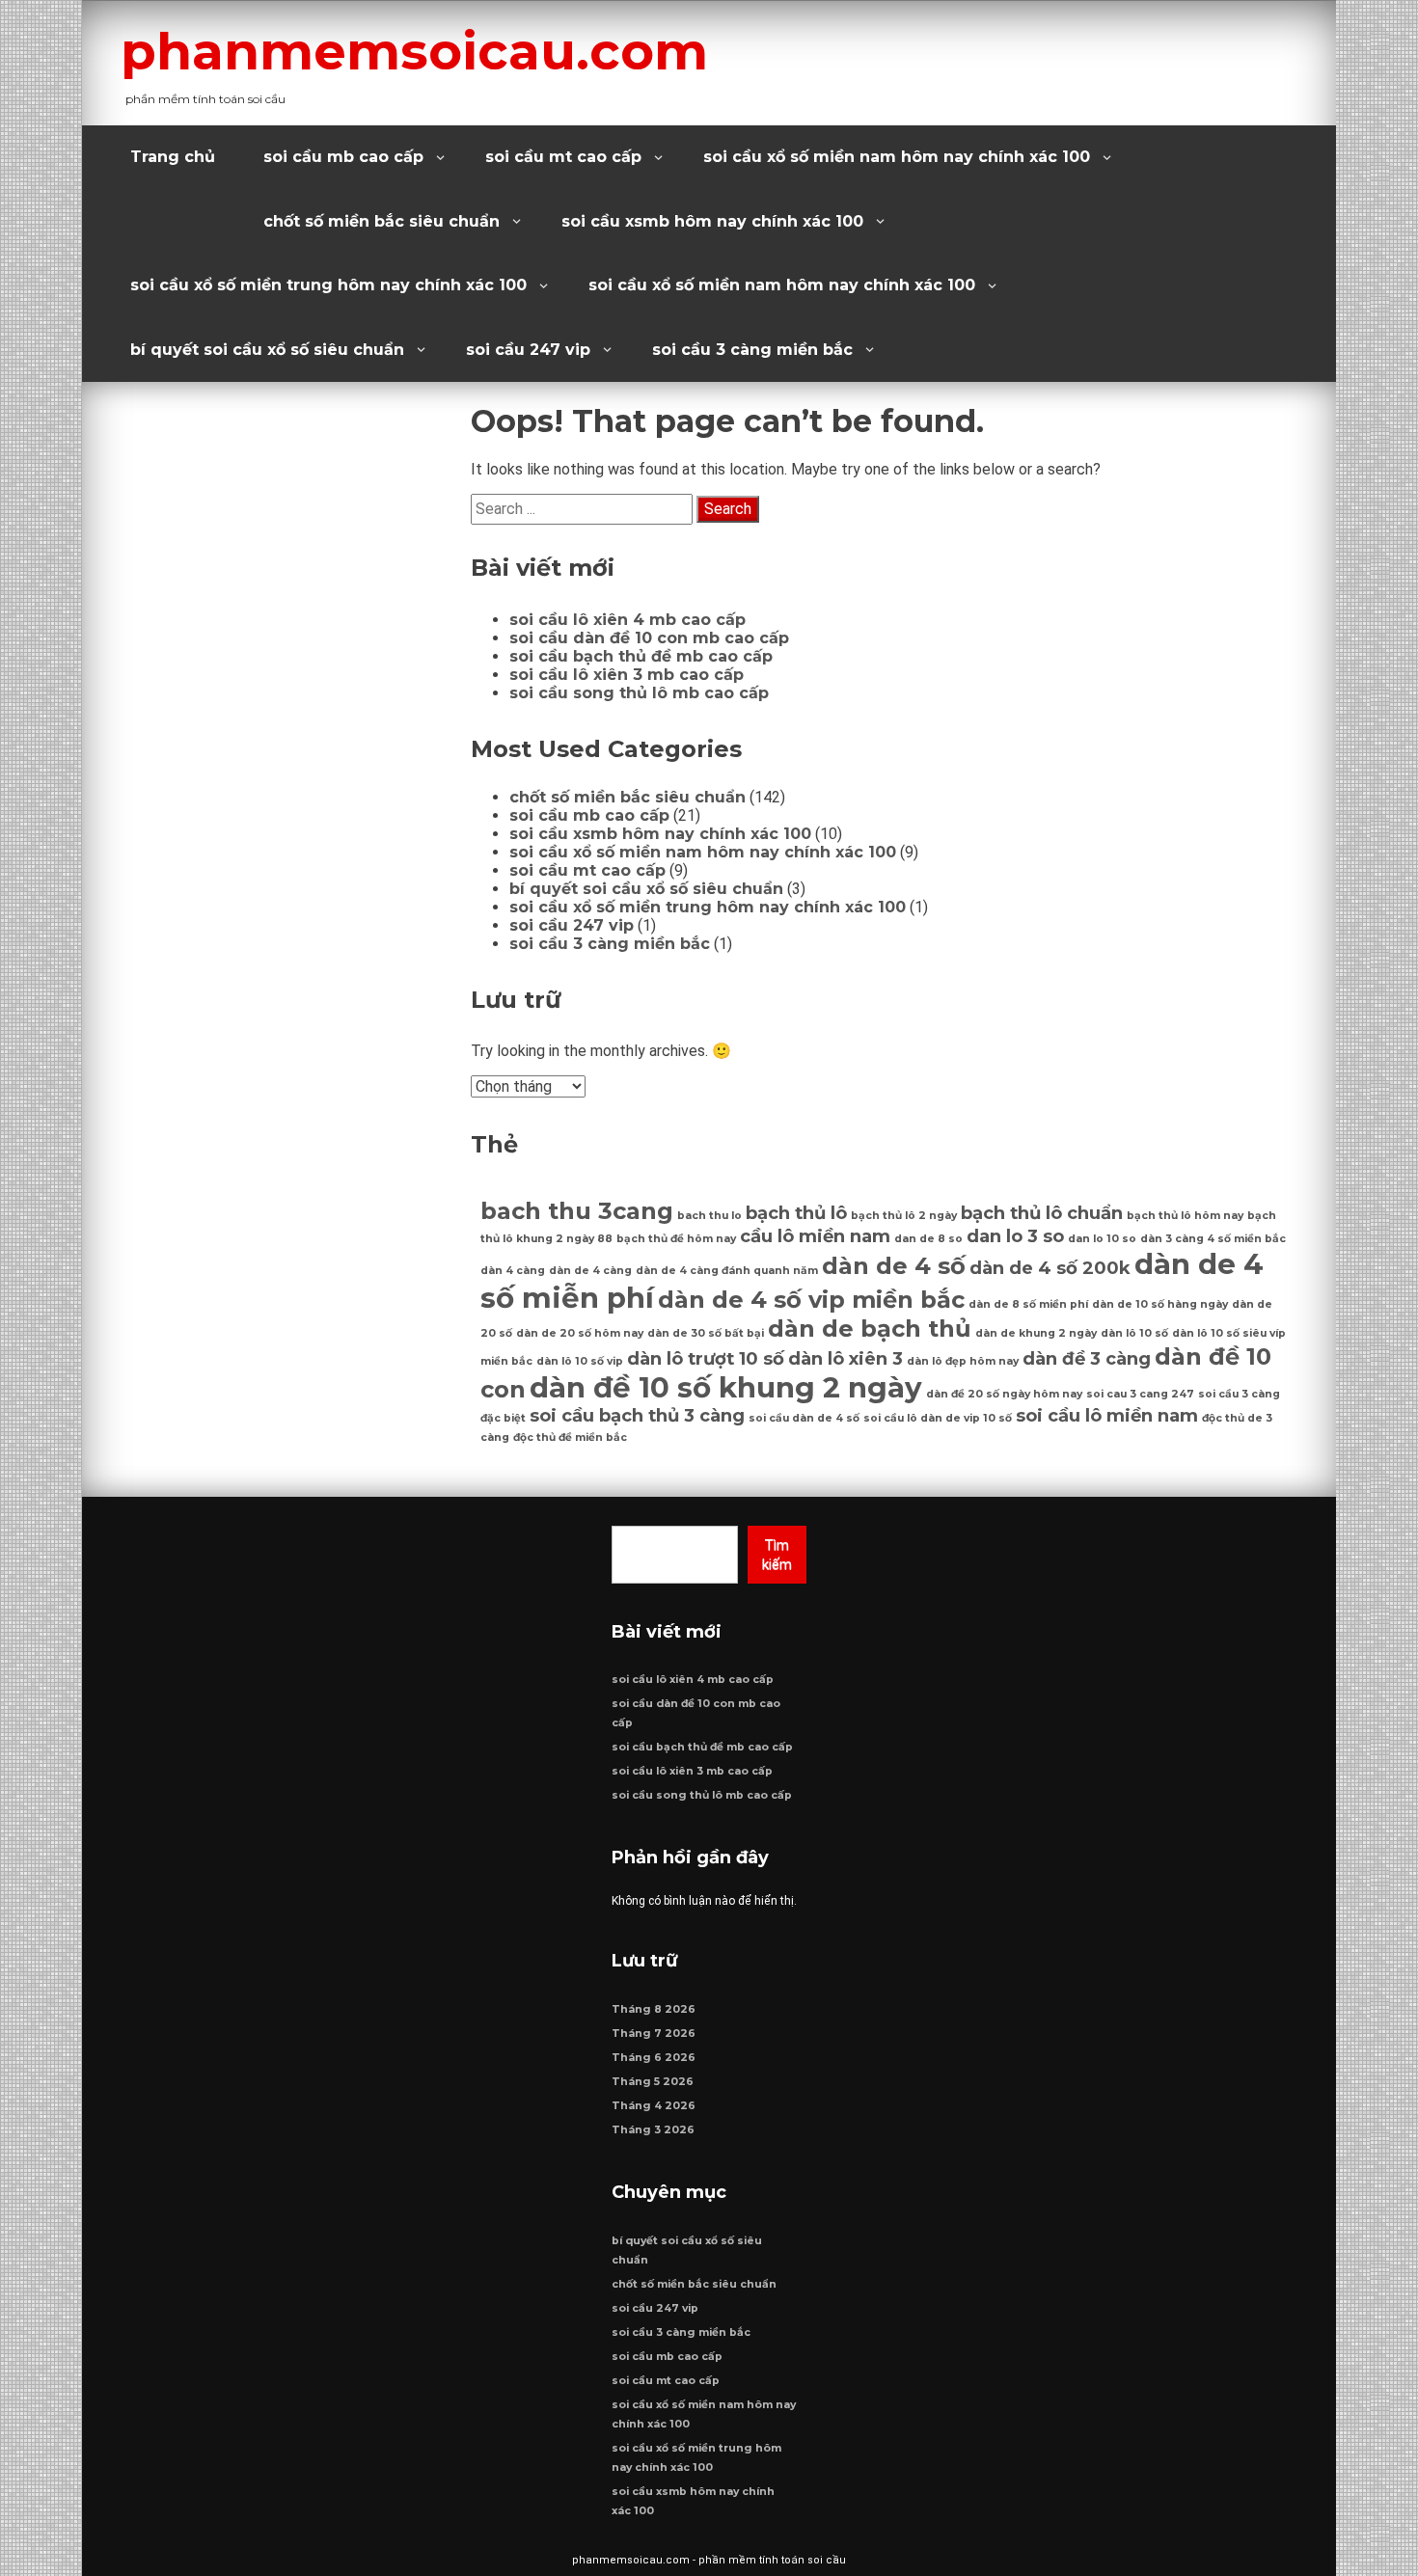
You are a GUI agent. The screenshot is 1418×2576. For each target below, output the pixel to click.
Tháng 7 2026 (654, 2034)
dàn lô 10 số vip (580, 1361)
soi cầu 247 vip (528, 350)
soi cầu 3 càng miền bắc (752, 350)
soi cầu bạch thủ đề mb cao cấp (641, 656)
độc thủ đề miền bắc (570, 1437)
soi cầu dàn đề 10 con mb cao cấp (649, 638)
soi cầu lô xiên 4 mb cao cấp (627, 620)
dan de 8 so (928, 1239)
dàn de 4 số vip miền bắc (811, 1300)
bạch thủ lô (796, 1213)
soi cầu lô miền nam (1107, 1415)
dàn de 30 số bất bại (706, 1333)
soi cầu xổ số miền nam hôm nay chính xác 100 (897, 157)
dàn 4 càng (513, 1271)
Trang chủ (173, 157)
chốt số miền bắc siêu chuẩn (382, 221)
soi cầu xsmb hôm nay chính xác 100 (712, 221)
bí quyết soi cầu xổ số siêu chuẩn (267, 350)
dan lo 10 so (1102, 1239)
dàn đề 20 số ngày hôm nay (1004, 1394)
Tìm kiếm (777, 1555)
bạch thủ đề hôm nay (676, 1239)
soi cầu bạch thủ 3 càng (637, 1415)
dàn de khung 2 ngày (1036, 1333)
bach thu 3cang (577, 1211)
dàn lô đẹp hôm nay (963, 1361)
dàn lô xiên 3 (845, 1358)
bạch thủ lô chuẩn (1042, 1213)
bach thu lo (709, 1216)
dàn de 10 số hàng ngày (1160, 1304)
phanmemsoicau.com (414, 51)
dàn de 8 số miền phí (1028, 1304)
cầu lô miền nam (815, 1236)
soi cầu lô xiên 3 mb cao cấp (627, 675)
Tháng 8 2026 (654, 2009)
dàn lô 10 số (1134, 1333)
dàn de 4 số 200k (1050, 1268)
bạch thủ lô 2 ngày (904, 1216)
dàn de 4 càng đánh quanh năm (727, 1271)
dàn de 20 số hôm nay (580, 1333)
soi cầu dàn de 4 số (804, 1418)
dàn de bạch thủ (870, 1329)
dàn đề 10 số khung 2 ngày (726, 1387)
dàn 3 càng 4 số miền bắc (1213, 1239)
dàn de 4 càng (590, 1271)
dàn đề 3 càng (1087, 1358)
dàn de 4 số (894, 1266)
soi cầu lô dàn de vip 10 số (938, 1418)
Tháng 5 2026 (653, 2082)
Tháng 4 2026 (654, 2106)
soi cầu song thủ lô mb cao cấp (639, 693)
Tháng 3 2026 (653, 2130)
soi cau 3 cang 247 (1140, 1394)
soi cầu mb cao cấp (343, 157)
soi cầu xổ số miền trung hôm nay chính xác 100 (328, 285)
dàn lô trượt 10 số (706, 1358)
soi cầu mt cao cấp (563, 157)
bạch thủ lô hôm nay (1185, 1216)
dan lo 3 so (1015, 1236)
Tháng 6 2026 (654, 2058)
